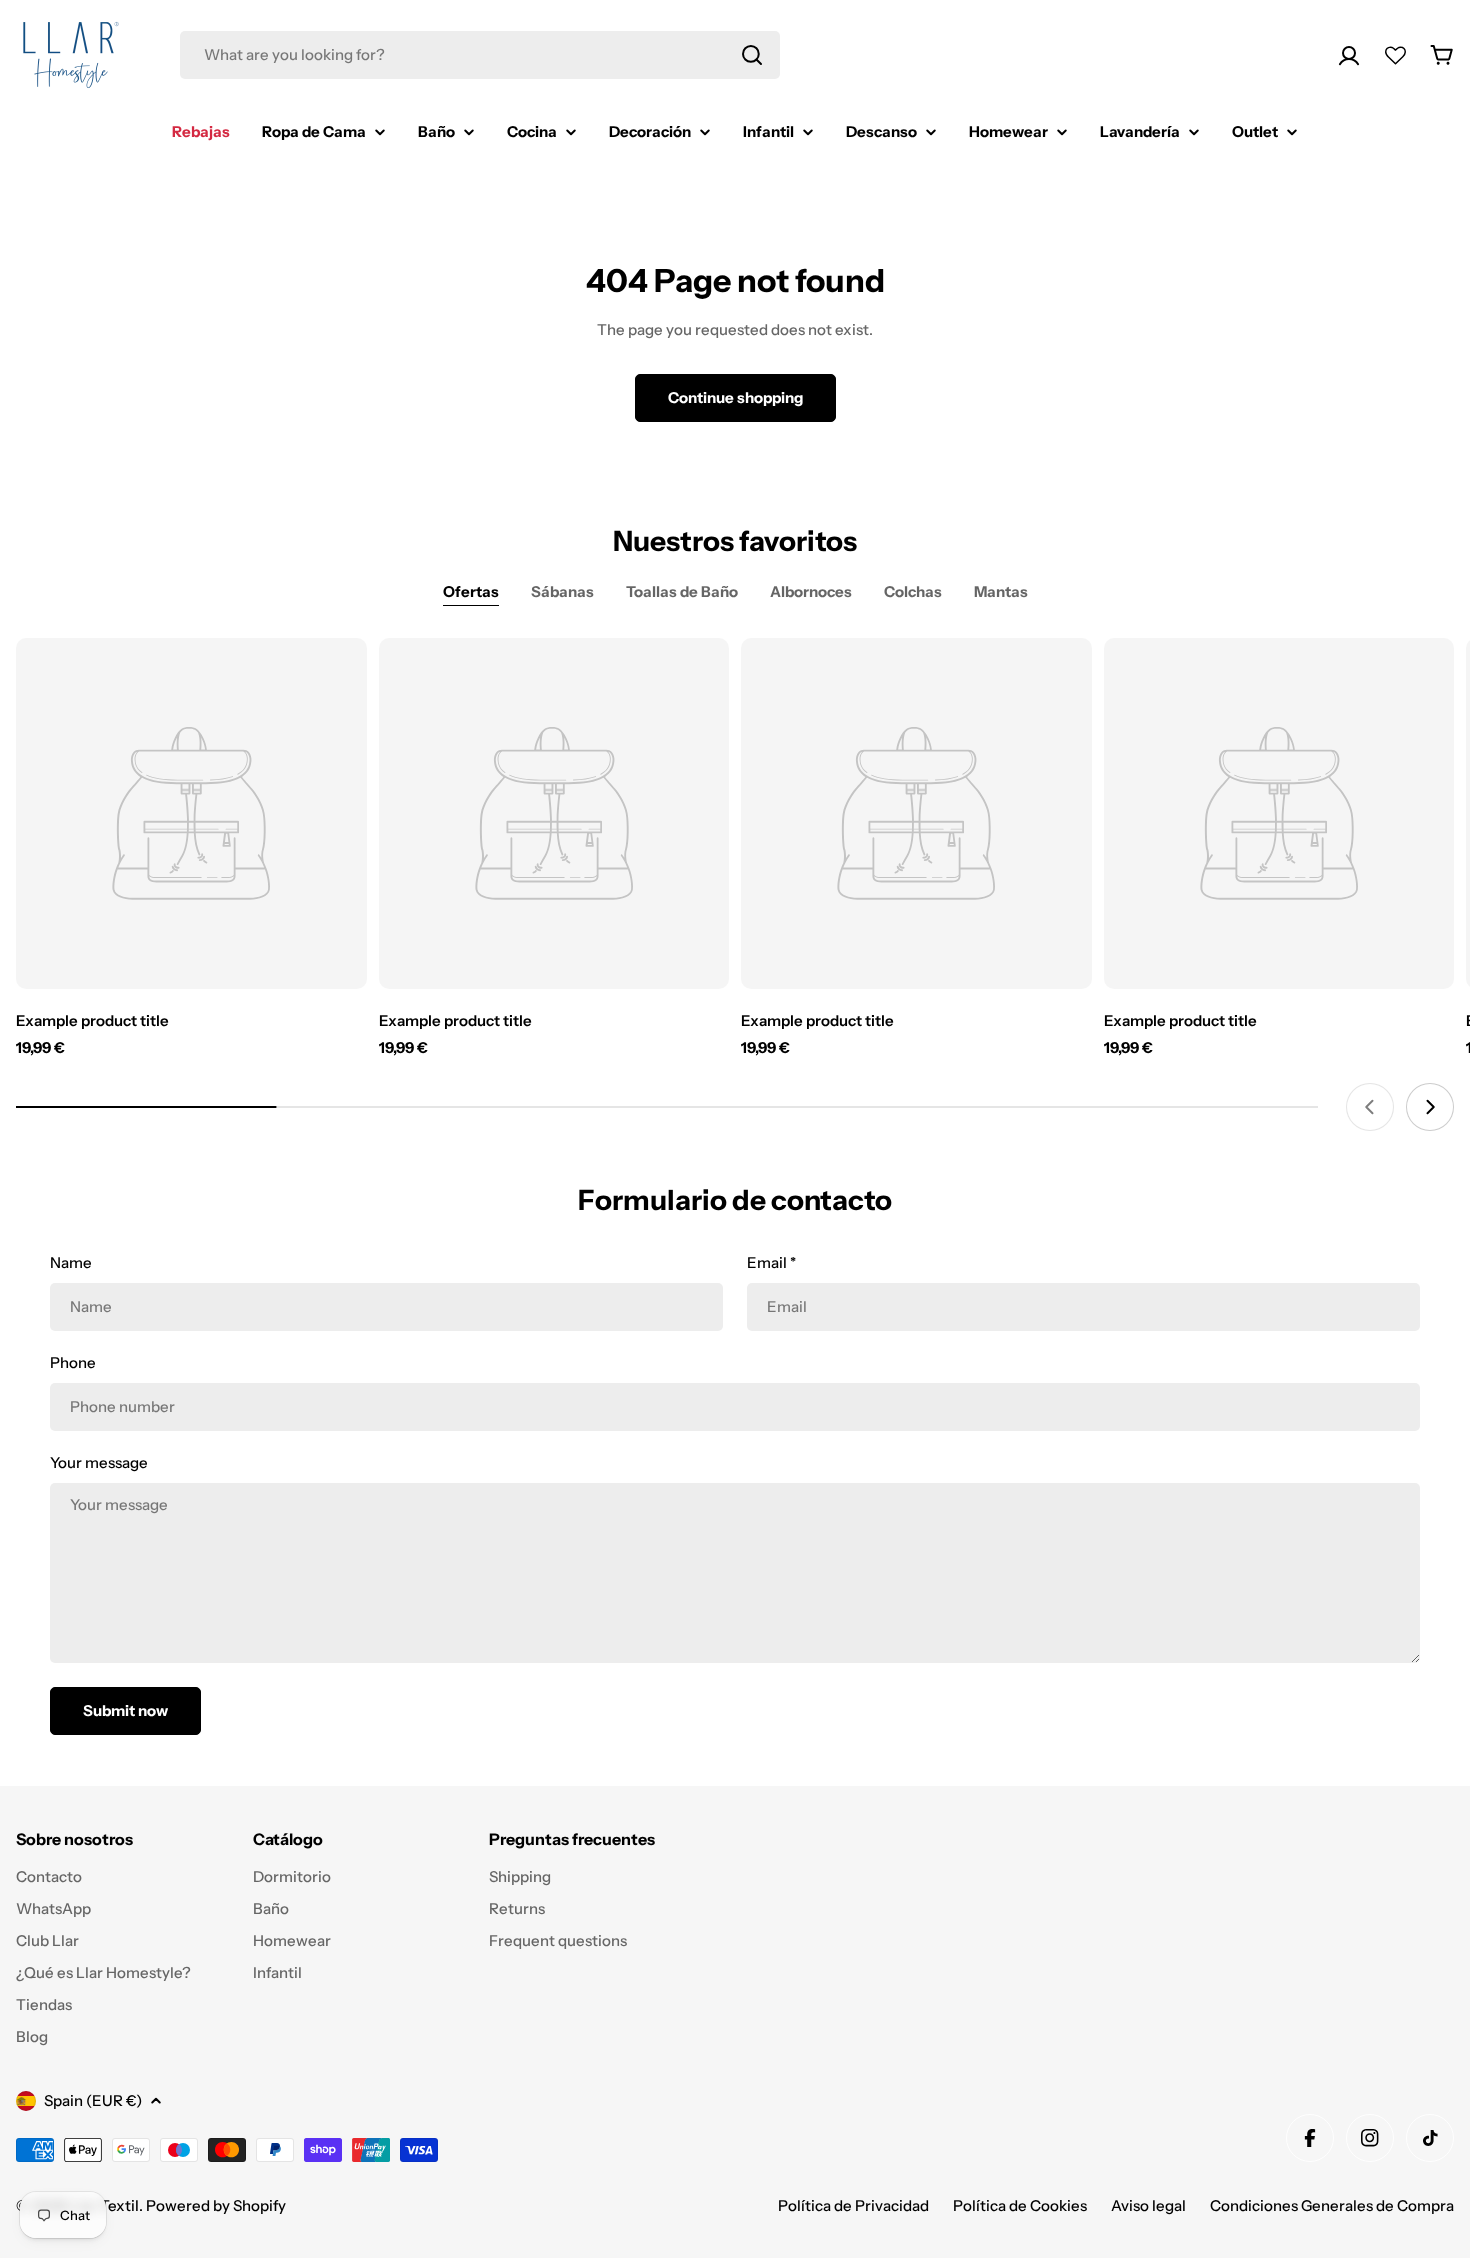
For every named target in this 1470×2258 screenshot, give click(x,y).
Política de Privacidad (853, 2205)
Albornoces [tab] (811, 591)
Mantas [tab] (1001, 591)
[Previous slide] (1370, 1107)
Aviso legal (1148, 2205)
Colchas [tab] (913, 591)
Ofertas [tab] (471, 591)
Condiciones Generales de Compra (1332, 2205)
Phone (73, 1362)
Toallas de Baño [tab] (682, 591)
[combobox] (480, 55)
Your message (99, 1462)
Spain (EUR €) (93, 2100)
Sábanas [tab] (562, 591)
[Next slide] (1430, 1107)
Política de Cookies (1020, 2205)
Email (771, 1262)
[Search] (752, 55)
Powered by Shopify (216, 2205)
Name (71, 1262)
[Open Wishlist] (1395, 55)
